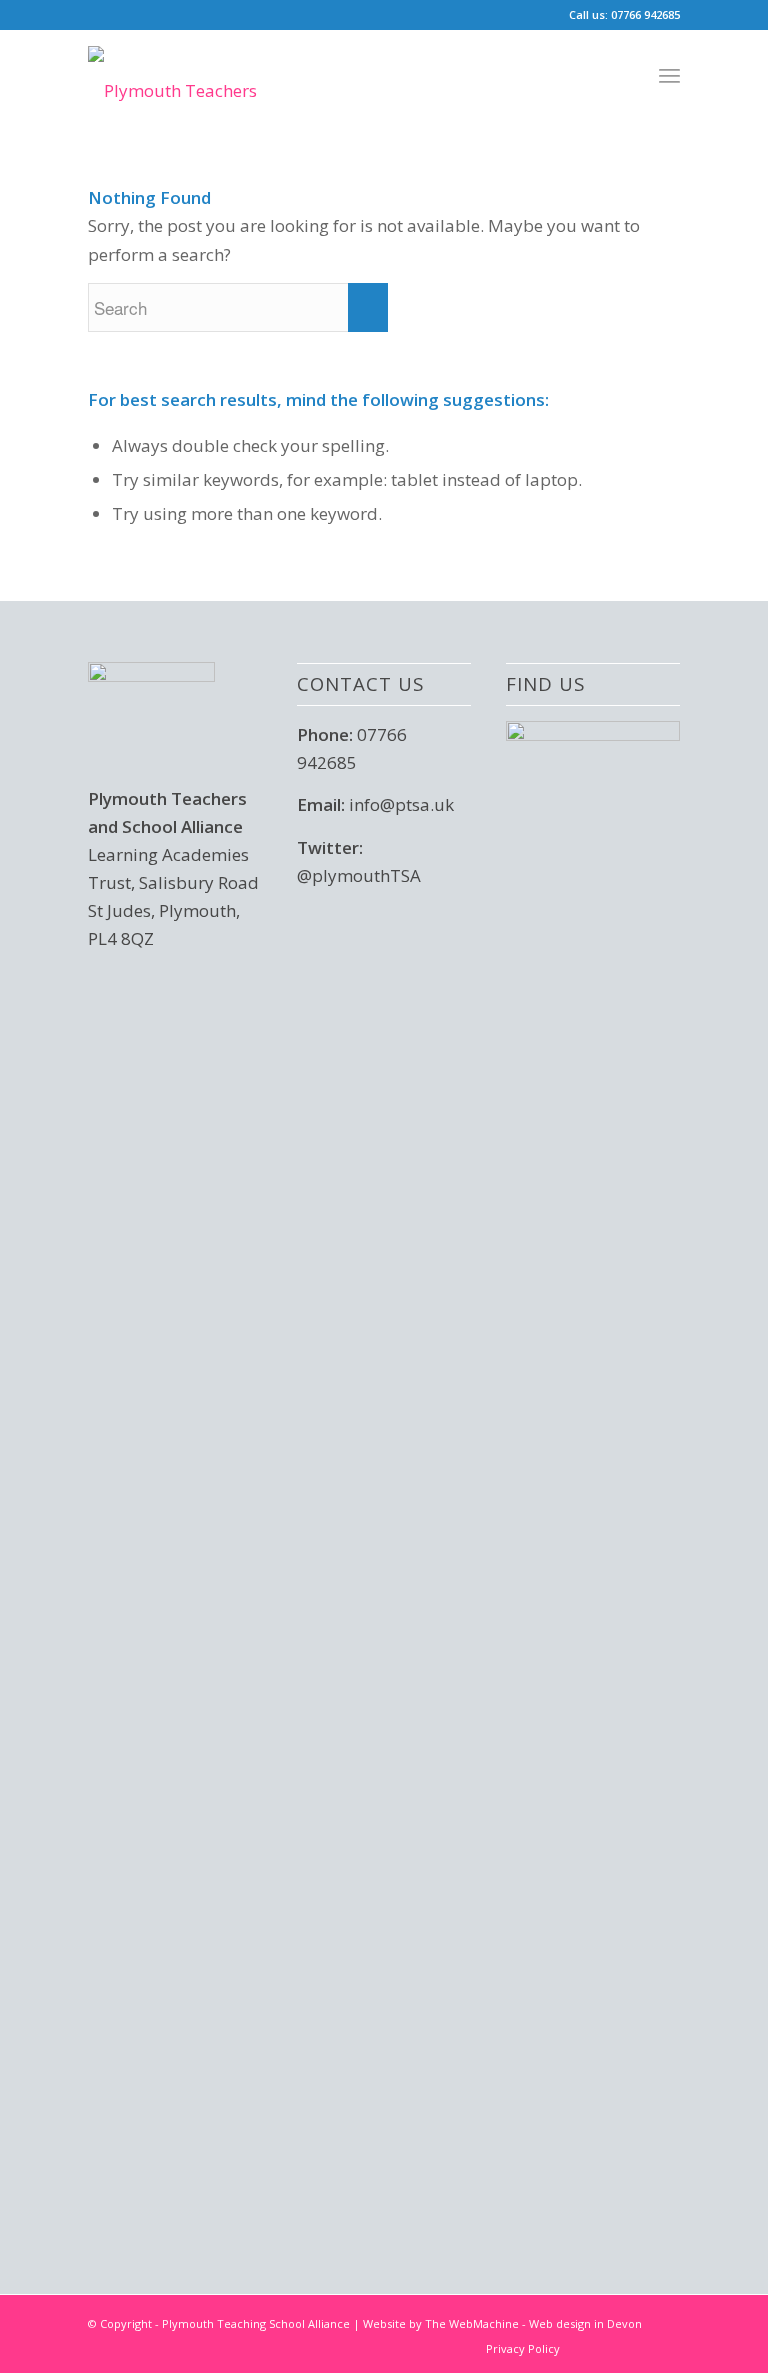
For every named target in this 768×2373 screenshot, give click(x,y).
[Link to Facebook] (635, 2348)
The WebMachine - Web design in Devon (533, 2323)
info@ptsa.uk (401, 804)
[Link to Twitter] (605, 2348)
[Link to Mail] (665, 2348)
